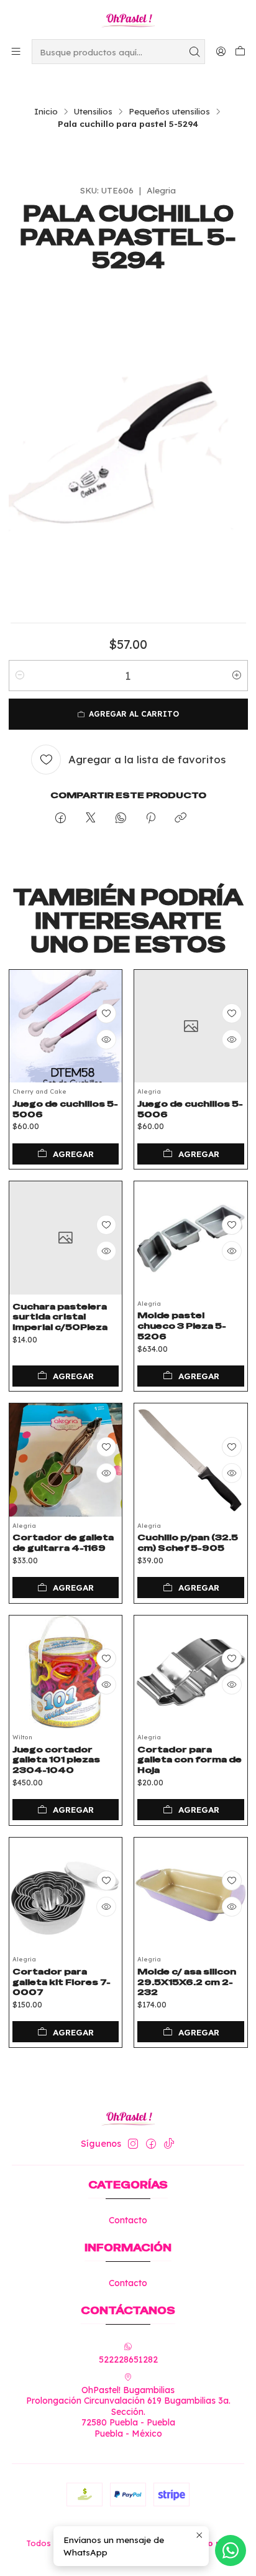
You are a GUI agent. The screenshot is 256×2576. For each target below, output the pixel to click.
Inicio (46, 111)
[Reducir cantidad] (20, 676)
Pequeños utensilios (169, 111)
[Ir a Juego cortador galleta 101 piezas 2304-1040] (66, 1672)
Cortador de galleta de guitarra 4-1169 (63, 1542)
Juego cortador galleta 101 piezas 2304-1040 (56, 1760)
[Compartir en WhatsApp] (121, 818)
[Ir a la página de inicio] (128, 19)
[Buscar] (194, 52)
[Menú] (16, 51)
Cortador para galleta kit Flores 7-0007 (62, 1982)
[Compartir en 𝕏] (91, 818)
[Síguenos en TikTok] (169, 2144)
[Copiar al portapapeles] (181, 818)
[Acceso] (221, 51)
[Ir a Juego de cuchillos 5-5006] (66, 1026)
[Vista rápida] (106, 1039)
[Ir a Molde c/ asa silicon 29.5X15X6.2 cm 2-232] (191, 1894)
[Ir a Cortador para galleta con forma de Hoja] (191, 1672)
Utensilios (93, 111)
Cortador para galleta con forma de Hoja (190, 1760)
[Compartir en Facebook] (61, 818)
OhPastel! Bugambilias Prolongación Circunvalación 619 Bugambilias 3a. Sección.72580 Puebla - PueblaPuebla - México (128, 2412)
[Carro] (240, 52)
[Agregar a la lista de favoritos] (106, 1013)
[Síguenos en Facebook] (151, 2144)
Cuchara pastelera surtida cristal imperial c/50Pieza (60, 1317)
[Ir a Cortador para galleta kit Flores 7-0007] (66, 1894)
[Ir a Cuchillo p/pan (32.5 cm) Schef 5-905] (191, 1460)
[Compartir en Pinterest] (151, 818)
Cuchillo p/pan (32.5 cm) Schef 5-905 (188, 1542)
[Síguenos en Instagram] (133, 2144)
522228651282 (128, 2360)
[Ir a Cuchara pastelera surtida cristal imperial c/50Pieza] (66, 1238)
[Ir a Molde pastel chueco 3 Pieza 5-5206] (191, 1238)
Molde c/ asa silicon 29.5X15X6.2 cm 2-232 (187, 1982)
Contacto (128, 2220)
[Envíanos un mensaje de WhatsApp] (231, 2550)
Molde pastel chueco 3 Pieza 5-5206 (182, 1326)
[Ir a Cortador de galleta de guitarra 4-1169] (66, 1460)
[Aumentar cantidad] (237, 676)
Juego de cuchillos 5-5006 (65, 1109)
